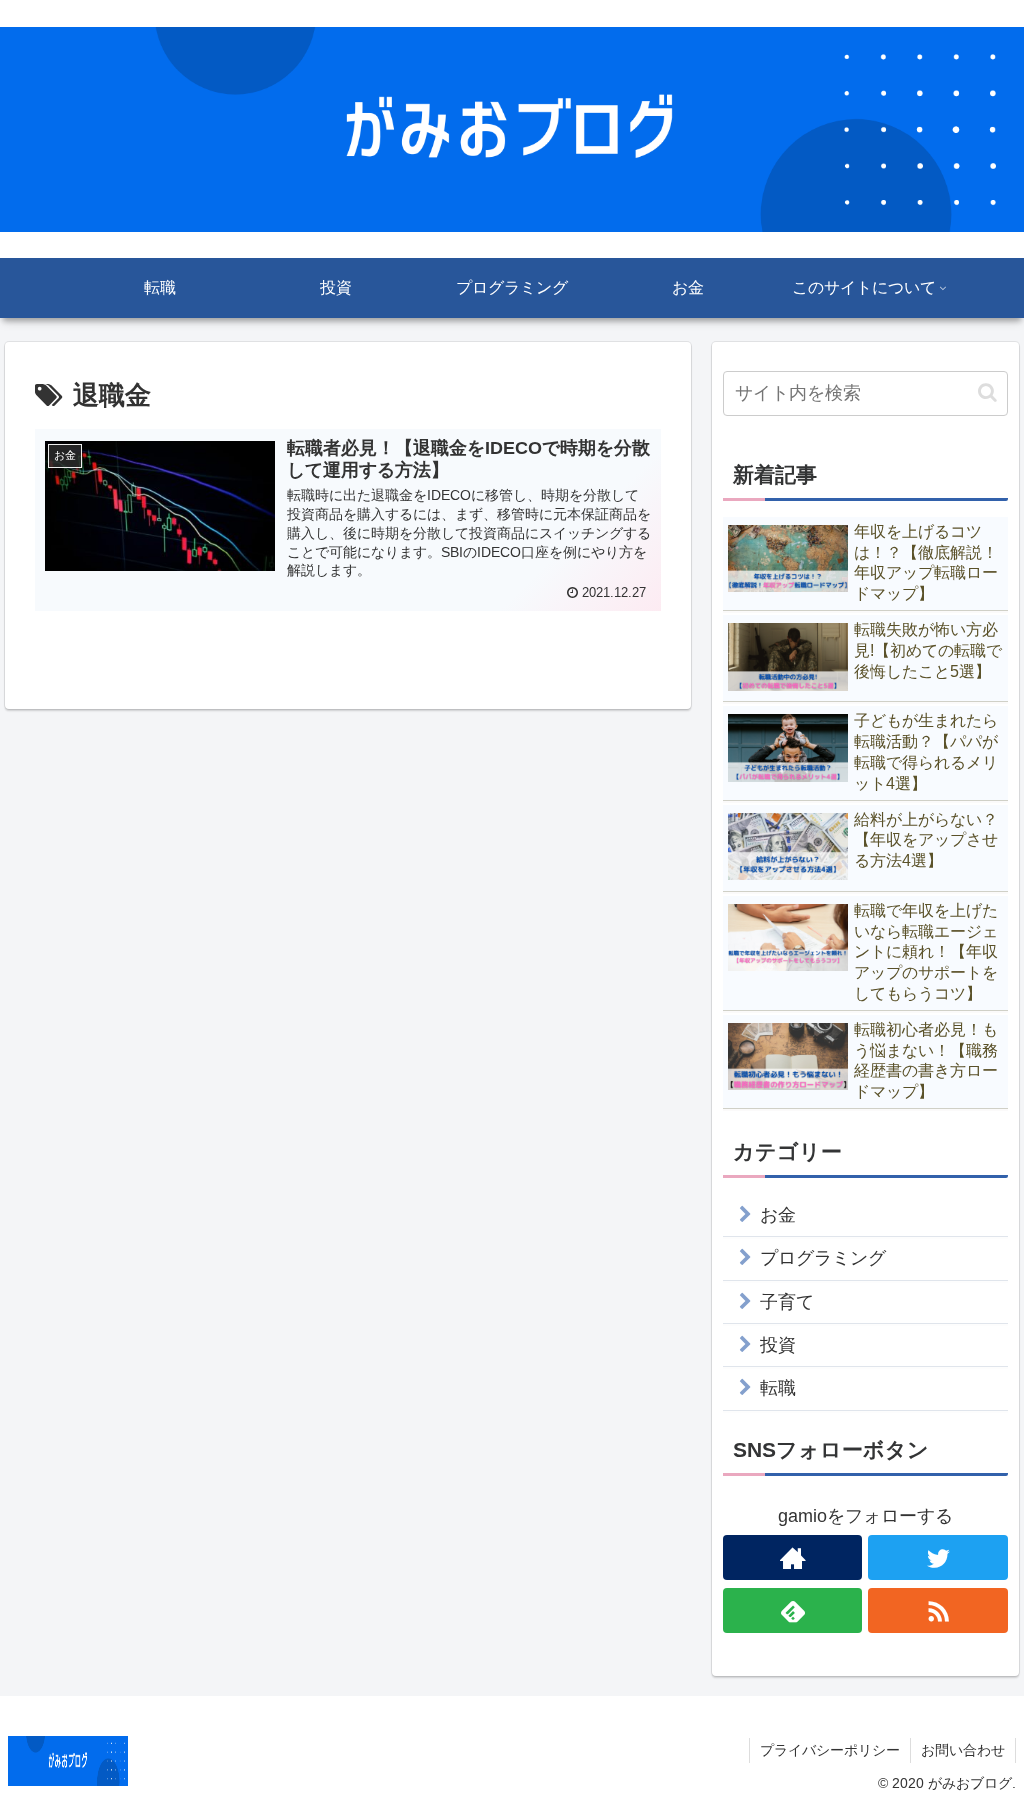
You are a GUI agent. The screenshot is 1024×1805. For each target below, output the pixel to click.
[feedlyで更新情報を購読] (793, 1610)
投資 (778, 1345)
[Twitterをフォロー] (938, 1557)
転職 (778, 1388)
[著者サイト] (793, 1557)
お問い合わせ (963, 1750)
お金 (778, 1215)
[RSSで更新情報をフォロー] (938, 1610)
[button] (987, 392)
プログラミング (823, 1258)
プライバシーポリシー (830, 1750)
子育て (787, 1302)
